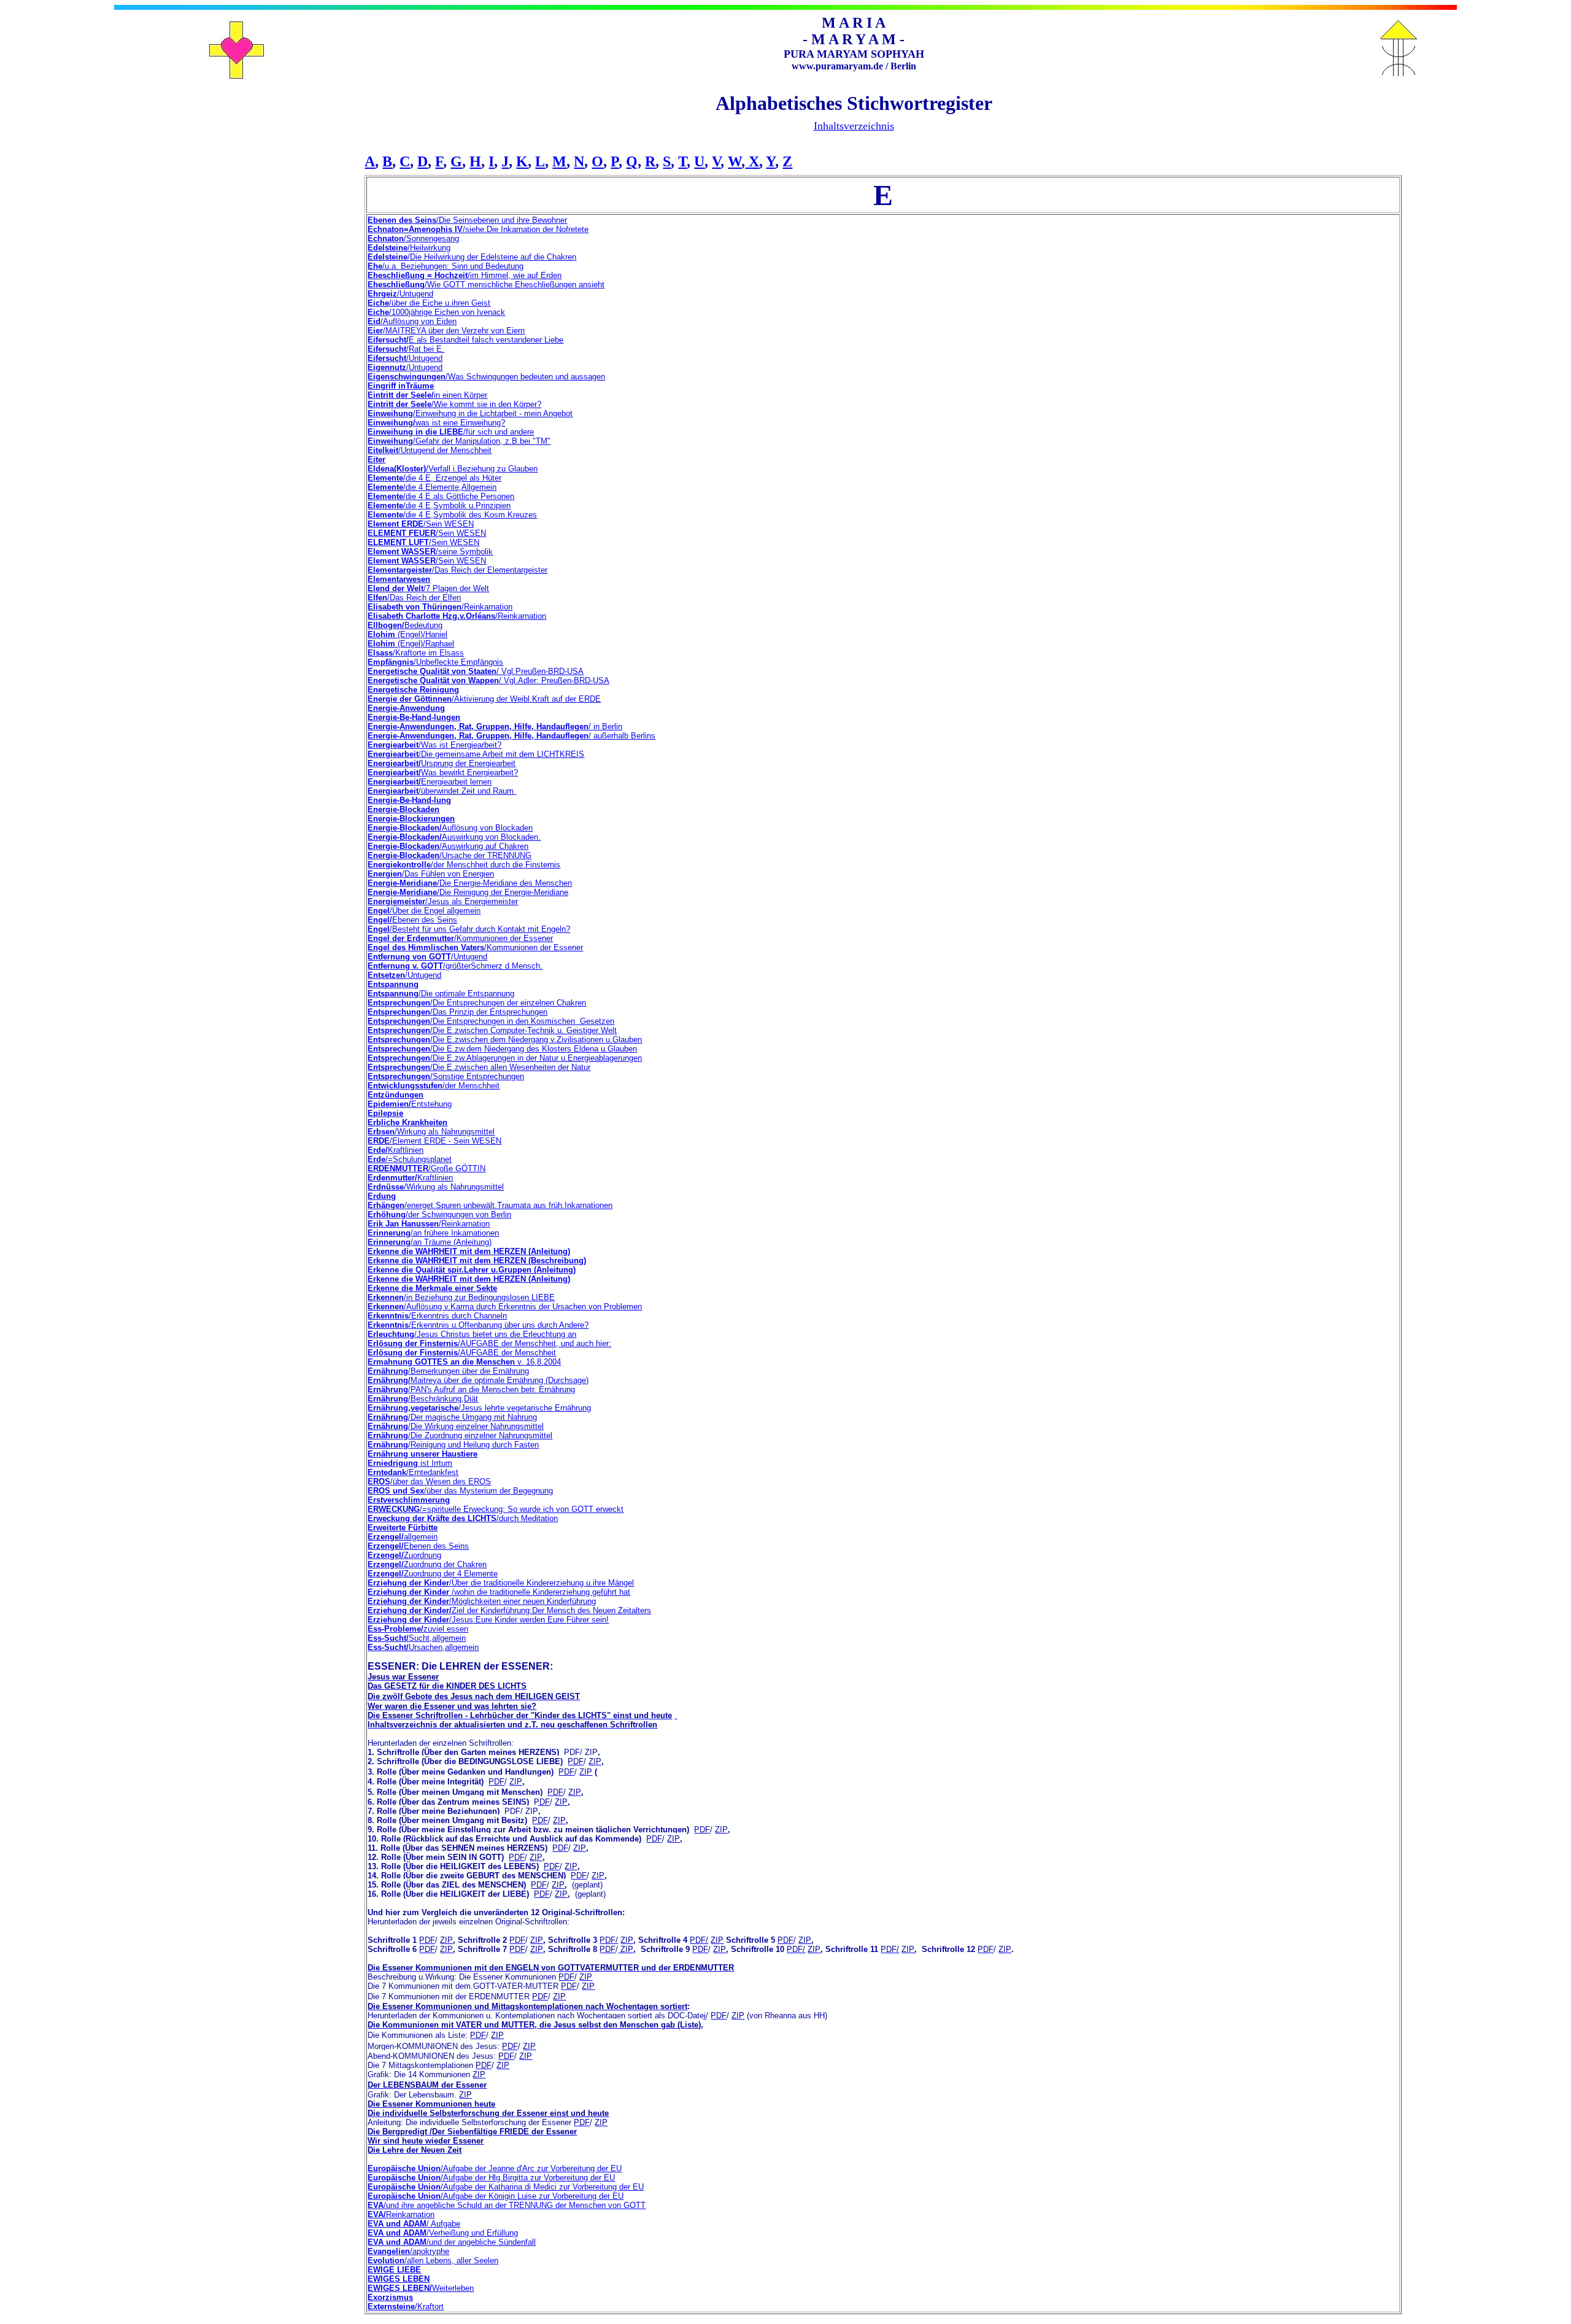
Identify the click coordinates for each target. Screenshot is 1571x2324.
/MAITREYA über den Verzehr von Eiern (446, 331)
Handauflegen (561, 736)
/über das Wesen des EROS (429, 1482)
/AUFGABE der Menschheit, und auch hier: (489, 1343)
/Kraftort (406, 2307)
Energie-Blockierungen (411, 819)
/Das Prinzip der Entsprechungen (457, 1012)
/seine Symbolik (430, 552)
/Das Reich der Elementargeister (457, 570)
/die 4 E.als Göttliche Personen (441, 496)
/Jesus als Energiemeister (443, 901)
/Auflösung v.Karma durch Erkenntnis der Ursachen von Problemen (505, 1307)
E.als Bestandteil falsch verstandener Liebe (465, 340)
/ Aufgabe (414, 2224)
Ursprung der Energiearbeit (442, 763)
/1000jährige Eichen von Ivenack (436, 312)
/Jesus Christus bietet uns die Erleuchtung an (472, 1334)
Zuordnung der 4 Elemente (433, 1574)
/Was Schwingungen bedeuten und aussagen (486, 377)
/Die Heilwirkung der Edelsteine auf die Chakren (472, 257)
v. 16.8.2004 (464, 1362)
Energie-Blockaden (403, 809)
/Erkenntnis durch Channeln (437, 1316)
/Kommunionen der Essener (460, 938)
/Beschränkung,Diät (423, 1399)
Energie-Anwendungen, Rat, (422, 736)
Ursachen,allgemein (423, 1647)
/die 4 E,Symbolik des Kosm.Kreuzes (452, 515)
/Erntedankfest (413, 1472)
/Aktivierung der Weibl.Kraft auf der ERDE (484, 699)
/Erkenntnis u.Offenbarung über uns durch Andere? (478, 1325)
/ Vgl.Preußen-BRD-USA (476, 671)
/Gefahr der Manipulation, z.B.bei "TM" (459, 441)
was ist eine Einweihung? (436, 423)
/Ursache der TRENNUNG (450, 855)
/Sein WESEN (421, 524)
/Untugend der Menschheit (430, 450)
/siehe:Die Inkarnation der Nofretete (478, 229)
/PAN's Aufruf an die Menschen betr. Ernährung (471, 1389)
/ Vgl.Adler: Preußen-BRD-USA (488, 680)
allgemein (403, 1537)
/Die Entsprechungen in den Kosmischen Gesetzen (491, 1021)
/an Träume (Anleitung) (430, 1242)
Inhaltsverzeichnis (854, 126)
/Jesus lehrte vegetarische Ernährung (479, 1408)
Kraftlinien (396, 1150)
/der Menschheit (434, 1086)
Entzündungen (396, 1095)
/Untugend (400, 294)
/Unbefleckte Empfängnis (435, 662)
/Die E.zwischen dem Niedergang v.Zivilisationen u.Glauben (505, 1040)
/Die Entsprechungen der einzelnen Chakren (477, 1003)
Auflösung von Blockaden (450, 828)
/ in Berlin (605, 726)
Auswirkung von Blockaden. (454, 837)
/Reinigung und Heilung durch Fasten (453, 1445)
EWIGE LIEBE (394, 2270)
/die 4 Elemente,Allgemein (432, 487)
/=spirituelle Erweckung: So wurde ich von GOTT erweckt (496, 1509)
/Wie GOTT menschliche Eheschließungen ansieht (486, 285)
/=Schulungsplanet (410, 1159)
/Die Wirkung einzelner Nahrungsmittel (456, 1426)
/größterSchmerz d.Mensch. (455, 966)
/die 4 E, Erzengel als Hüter (434, 478)
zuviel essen (418, 1629)
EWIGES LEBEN (399, 2279)
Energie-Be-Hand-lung (409, 800)
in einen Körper (427, 395)
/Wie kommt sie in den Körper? (454, 404)
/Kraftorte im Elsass (416, 653)
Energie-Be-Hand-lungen (414, 717)
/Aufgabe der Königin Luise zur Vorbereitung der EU (496, 2196)
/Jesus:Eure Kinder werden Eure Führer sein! (488, 1620)
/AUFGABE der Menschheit (462, 1353)
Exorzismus (390, 2297)
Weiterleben (421, 2288)
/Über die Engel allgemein (424, 911)
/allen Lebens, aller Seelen (433, 2260)
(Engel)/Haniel (407, 634)
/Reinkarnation (440, 607)
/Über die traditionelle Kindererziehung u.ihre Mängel (501, 1583)
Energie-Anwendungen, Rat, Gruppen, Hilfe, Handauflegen (478, 726)
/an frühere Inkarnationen (433, 1233)
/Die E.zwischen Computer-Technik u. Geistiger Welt (492, 1030)
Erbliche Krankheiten (407, 1122)
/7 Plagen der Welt (428, 588)
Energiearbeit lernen (430, 782)
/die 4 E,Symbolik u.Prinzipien (439, 505)
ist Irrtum (410, 1463)
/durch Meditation (463, 1518)
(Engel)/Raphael (411, 644)
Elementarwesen (399, 579)
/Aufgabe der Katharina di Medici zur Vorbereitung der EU (506, 2187)
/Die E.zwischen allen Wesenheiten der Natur (479, 1067)
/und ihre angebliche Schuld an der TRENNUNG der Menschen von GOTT (507, 2205)
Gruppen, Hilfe (504, 736)
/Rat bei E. (406, 349)
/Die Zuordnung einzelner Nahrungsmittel (460, 1435)
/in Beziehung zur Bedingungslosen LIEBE (461, 1297)
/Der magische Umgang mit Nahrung (452, 1417)
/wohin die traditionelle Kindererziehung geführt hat (499, 1592)
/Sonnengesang (413, 238)
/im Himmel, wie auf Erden (465, 275)
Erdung (382, 1196)
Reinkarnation (401, 2214)
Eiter (376, 459)
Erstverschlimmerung (409, 1500)
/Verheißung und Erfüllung (443, 2233)
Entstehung (410, 1104)
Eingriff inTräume (401, 386)
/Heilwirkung (409, 248)
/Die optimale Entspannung (441, 994)
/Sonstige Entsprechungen (446, 1076)
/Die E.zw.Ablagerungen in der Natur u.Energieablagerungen (505, 1058)
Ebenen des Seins (412, 920)
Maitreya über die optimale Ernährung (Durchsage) (478, 1380)
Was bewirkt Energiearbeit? (443, 773)
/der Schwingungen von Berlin (439, 1214)
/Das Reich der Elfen (414, 598)
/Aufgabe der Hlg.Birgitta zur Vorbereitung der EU (491, 2178)
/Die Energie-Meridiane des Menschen (470, 883)
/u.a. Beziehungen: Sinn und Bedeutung (446, 266)
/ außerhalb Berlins (622, 736)
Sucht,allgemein (417, 1638)
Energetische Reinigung (413, 690)
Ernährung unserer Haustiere (423, 1454)
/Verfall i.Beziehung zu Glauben (453, 469)
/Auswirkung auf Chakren (448, 846)
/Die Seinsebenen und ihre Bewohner (467, 220)
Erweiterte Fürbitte (403, 1528)
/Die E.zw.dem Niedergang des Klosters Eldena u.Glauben (502, 1049)
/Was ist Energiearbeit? (434, 745)
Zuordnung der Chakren (427, 1564)
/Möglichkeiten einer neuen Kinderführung (482, 1601)
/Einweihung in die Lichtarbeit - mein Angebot (470, 413)
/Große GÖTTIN (427, 1168)
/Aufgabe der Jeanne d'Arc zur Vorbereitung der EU (495, 2168)
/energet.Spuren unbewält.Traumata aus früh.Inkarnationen (490, 1205)
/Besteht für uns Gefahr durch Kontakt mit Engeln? (469, 929)
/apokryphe (408, 2251)
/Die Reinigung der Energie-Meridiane (468, 892)
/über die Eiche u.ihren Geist (429, 303)
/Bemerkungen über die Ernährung (448, 1371)
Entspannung (393, 984)
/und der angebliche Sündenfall (452, 2242)
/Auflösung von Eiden (412, 321)
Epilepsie (385, 1113)
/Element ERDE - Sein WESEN (434, 1141)
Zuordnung (404, 1555)
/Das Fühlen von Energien (431, 874)
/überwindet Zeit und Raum (442, 791)
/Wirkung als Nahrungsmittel (431, 1132)
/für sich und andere (451, 432)
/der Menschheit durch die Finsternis (464, 865)
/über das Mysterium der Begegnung (460, 1491)
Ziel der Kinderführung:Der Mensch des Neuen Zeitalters (509, 1610)
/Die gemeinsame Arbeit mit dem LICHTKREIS (476, 754)
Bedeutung (405, 625)
